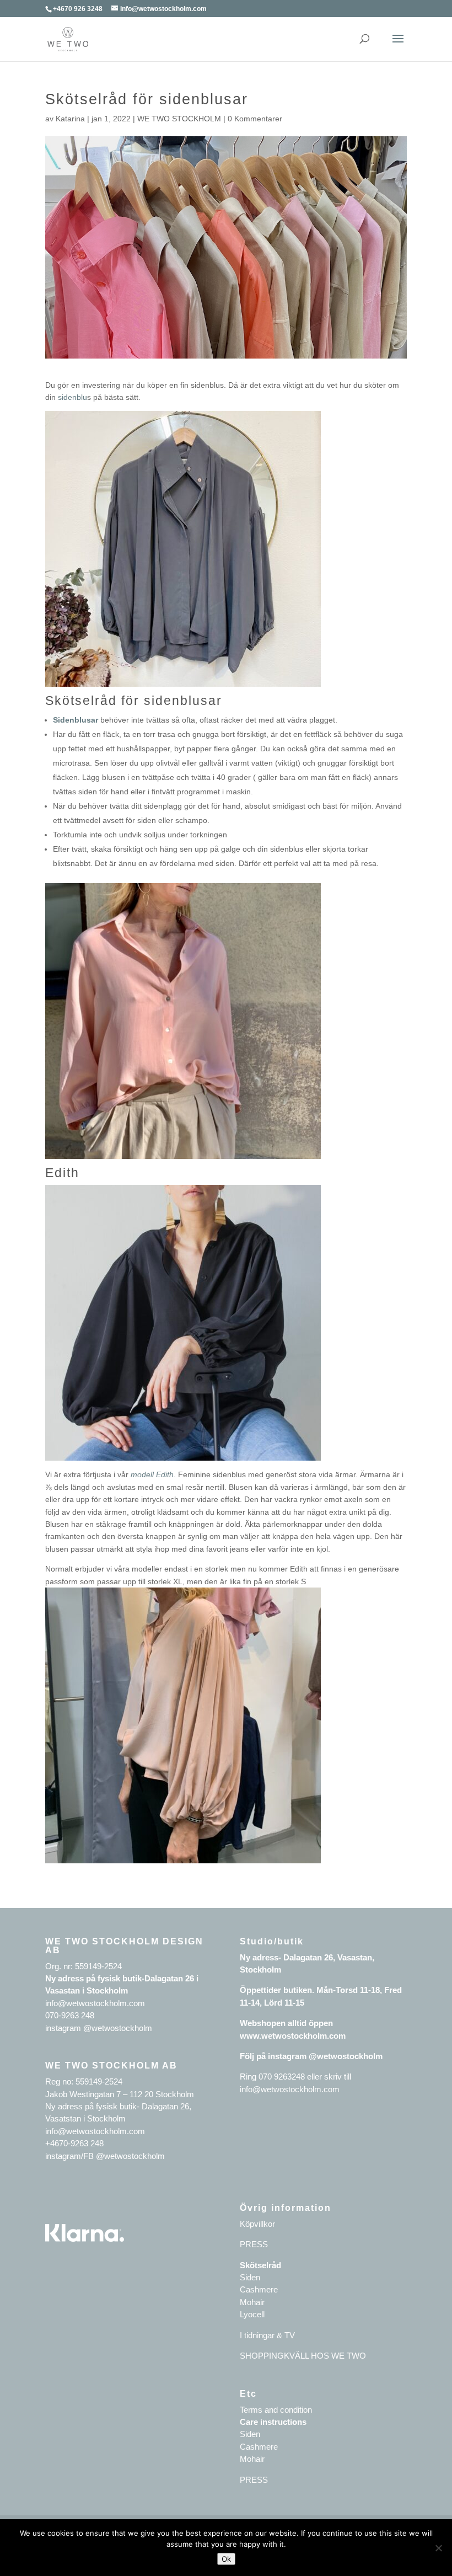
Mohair (252, 2302)
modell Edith (152, 1474)
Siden (250, 2277)
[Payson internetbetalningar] (85, 2239)
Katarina (70, 119)
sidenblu (72, 397)
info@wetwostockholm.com (290, 2089)
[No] (438, 2548)
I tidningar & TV (267, 2335)
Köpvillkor (257, 2224)
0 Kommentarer (255, 119)
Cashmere (259, 2289)
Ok (226, 2559)
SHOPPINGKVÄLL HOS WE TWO (303, 2356)
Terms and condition (276, 2410)
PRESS (254, 2244)
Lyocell (252, 2314)
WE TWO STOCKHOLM (179, 119)
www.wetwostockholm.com (293, 2036)
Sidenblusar (76, 720)
